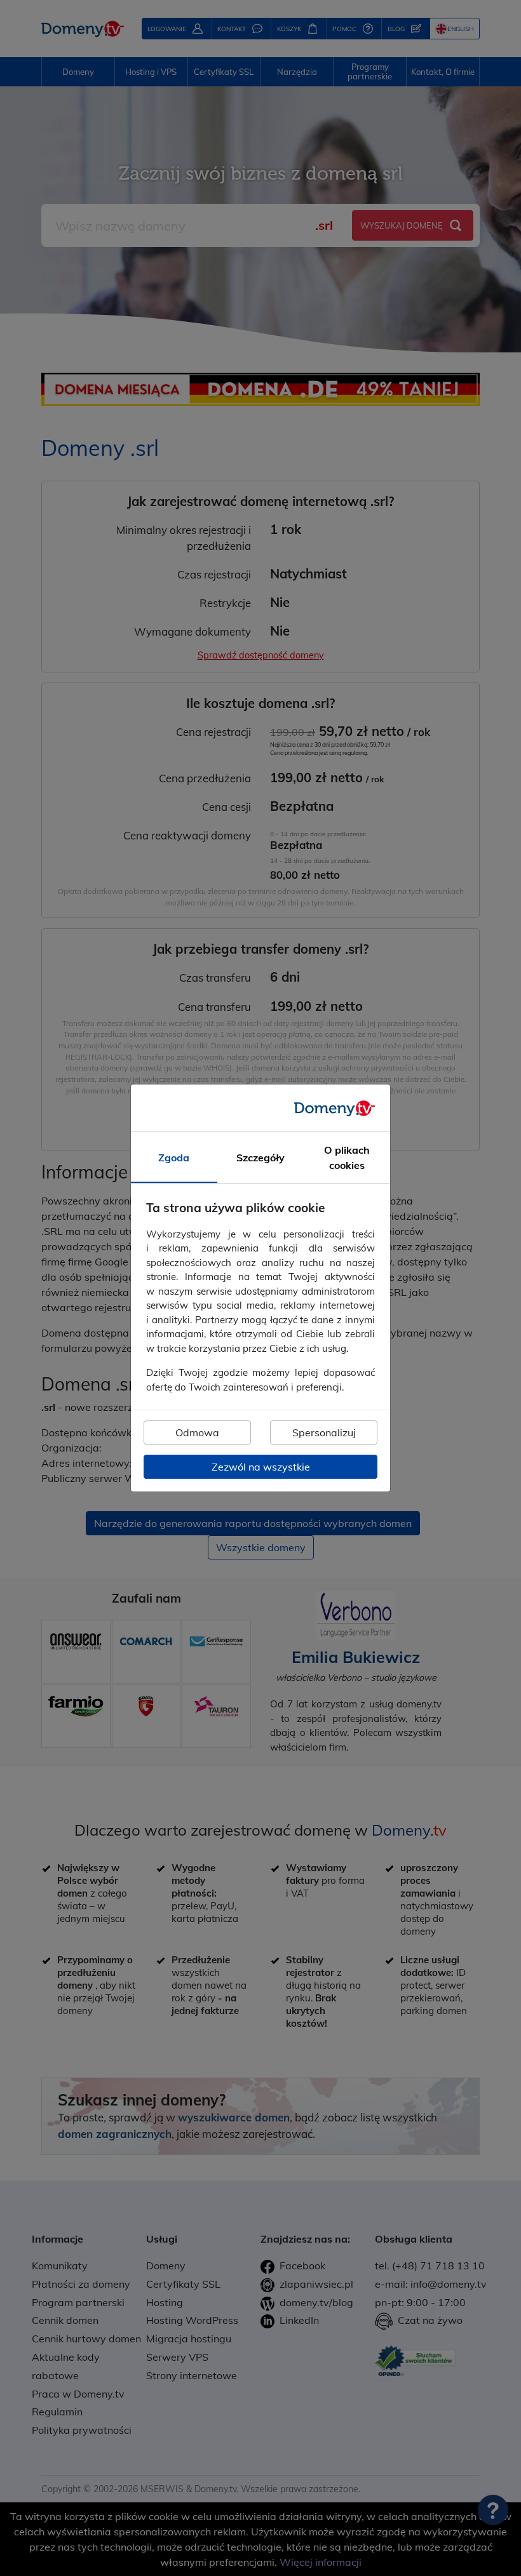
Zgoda (174, 1158)
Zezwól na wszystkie (261, 1467)
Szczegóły (260, 1158)
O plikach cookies (347, 1158)
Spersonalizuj (324, 1432)
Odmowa (197, 1432)
